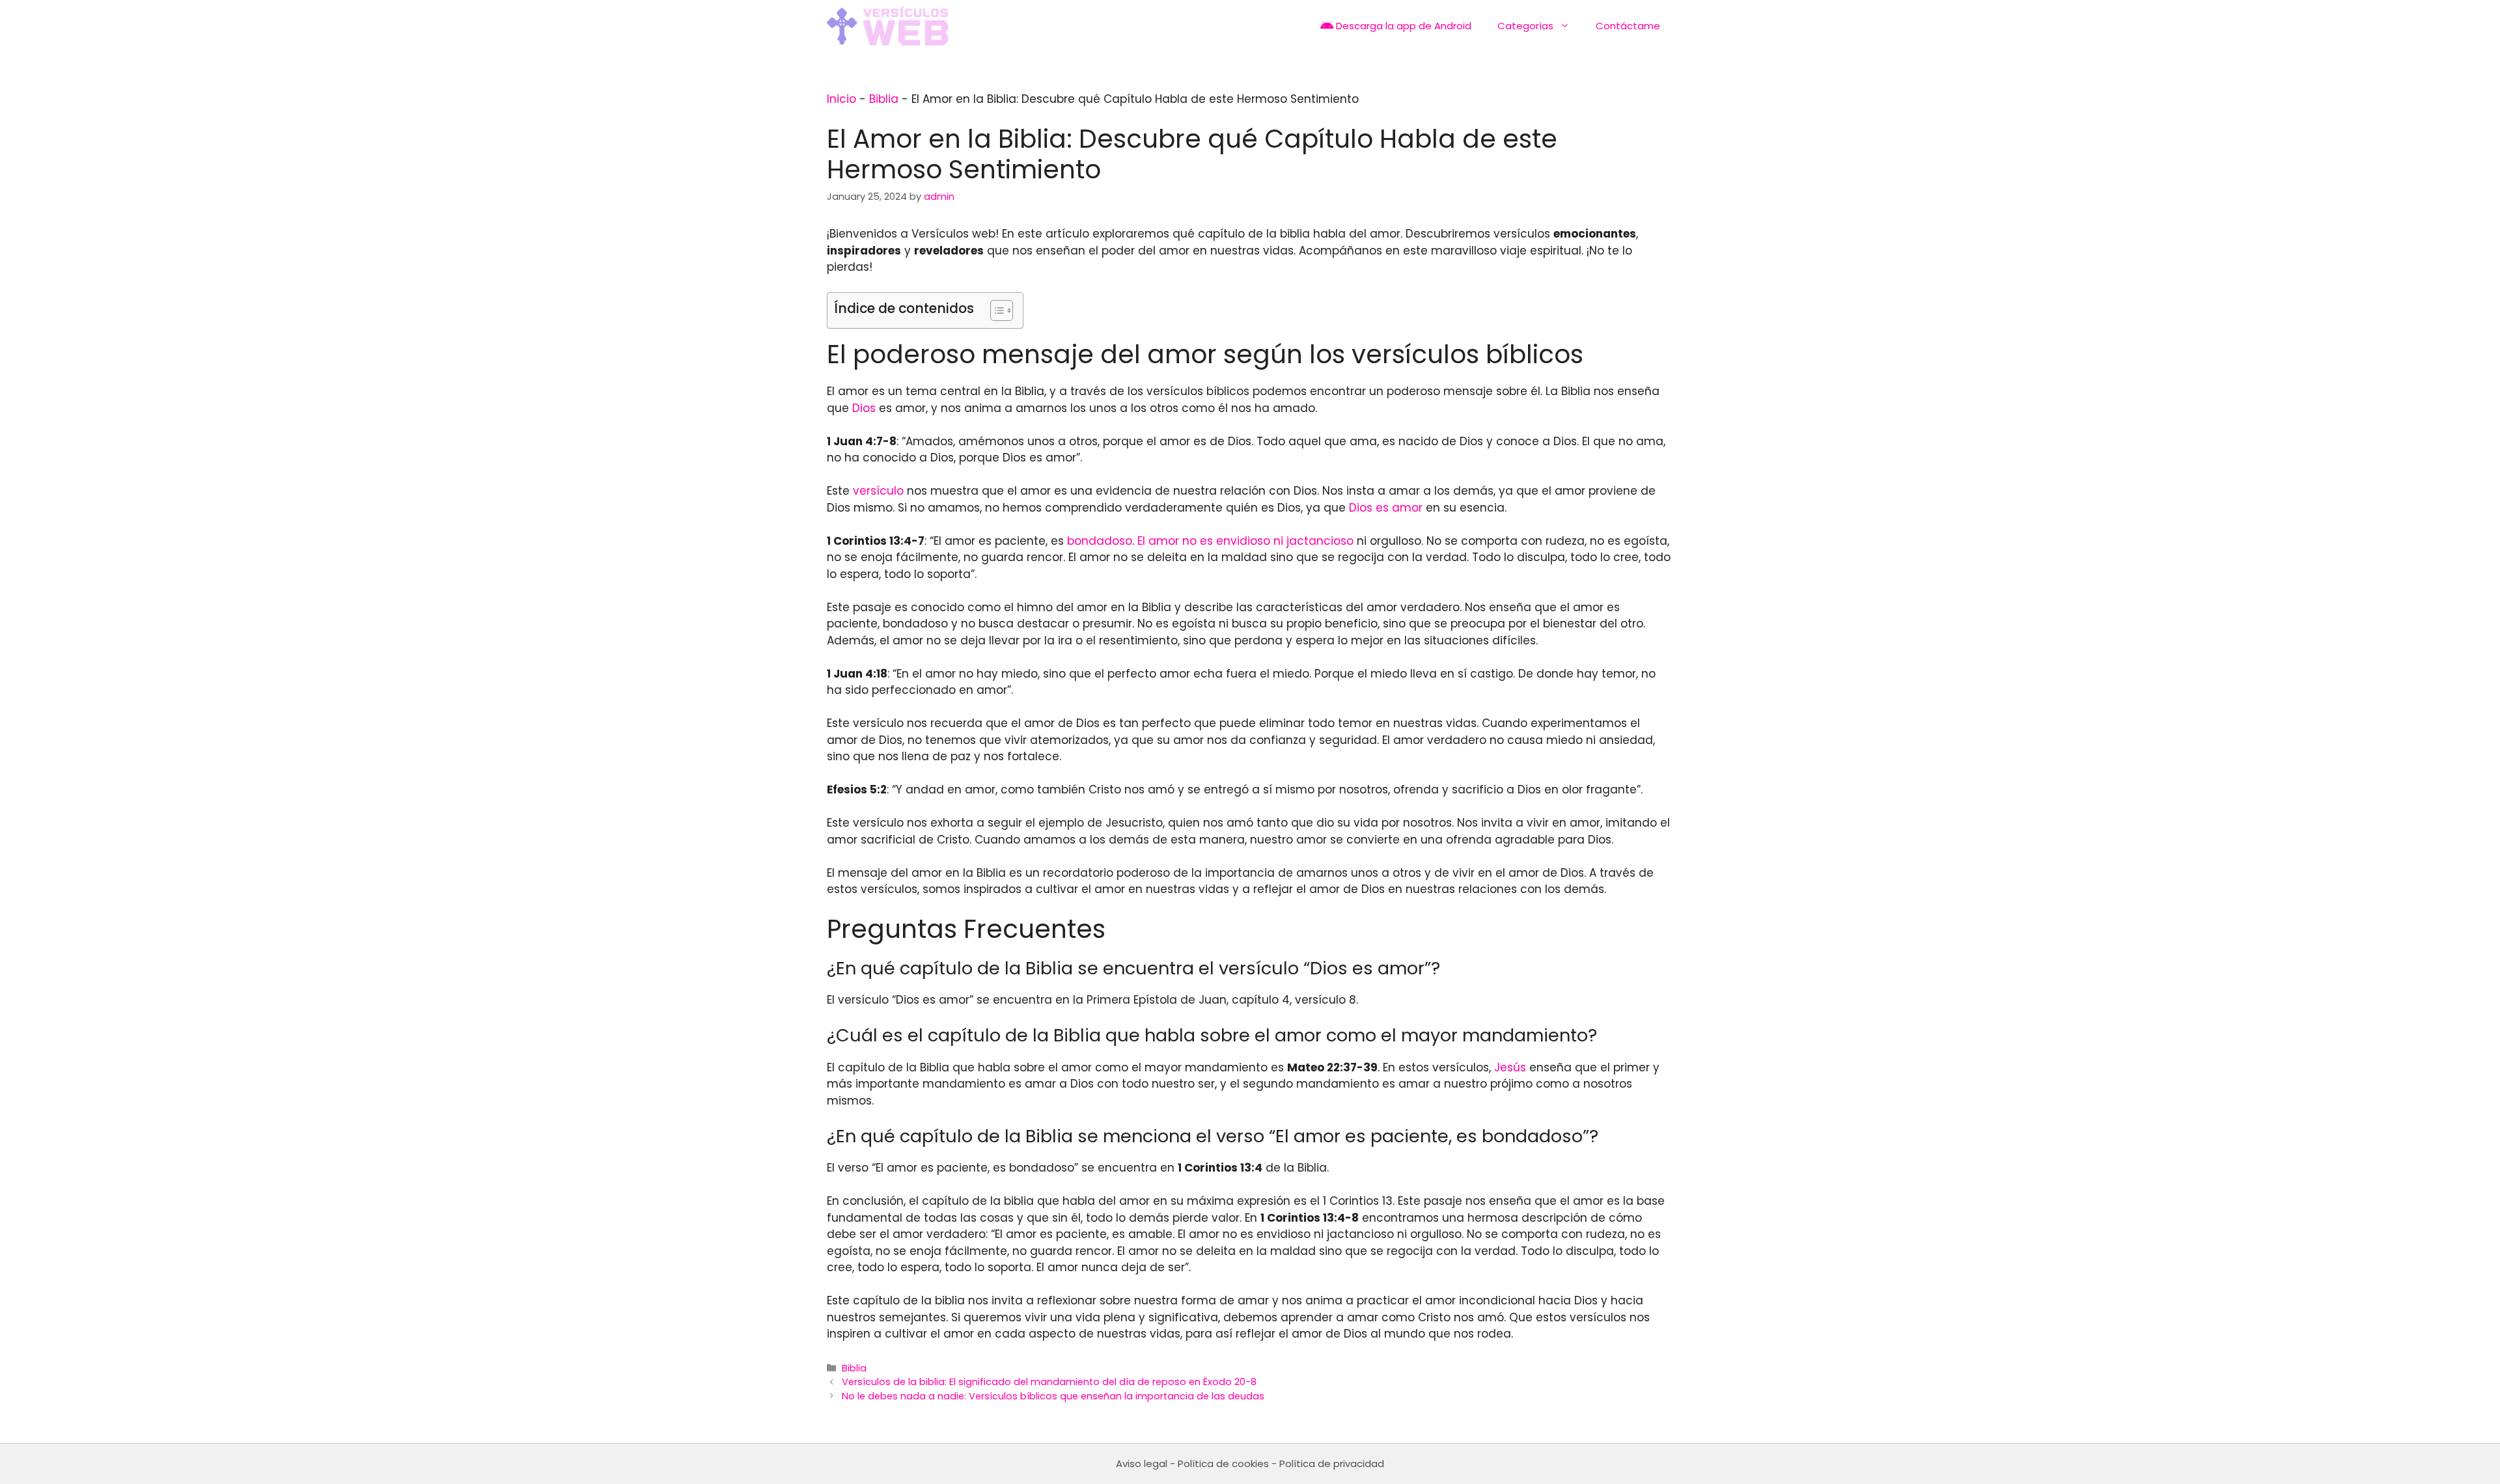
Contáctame (1628, 26)
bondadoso (1100, 541)
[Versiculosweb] (887, 26)
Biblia (884, 99)
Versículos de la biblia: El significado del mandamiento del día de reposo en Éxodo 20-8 (1049, 1382)
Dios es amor (1386, 508)
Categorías (1525, 26)
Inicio (841, 99)
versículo (878, 491)
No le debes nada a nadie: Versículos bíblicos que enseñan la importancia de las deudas (1053, 1396)
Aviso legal (1142, 1463)
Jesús (1510, 1067)
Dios (864, 408)
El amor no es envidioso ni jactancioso (1245, 541)
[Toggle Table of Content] (995, 310)
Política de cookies (1223, 1463)
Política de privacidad (1332, 1463)
